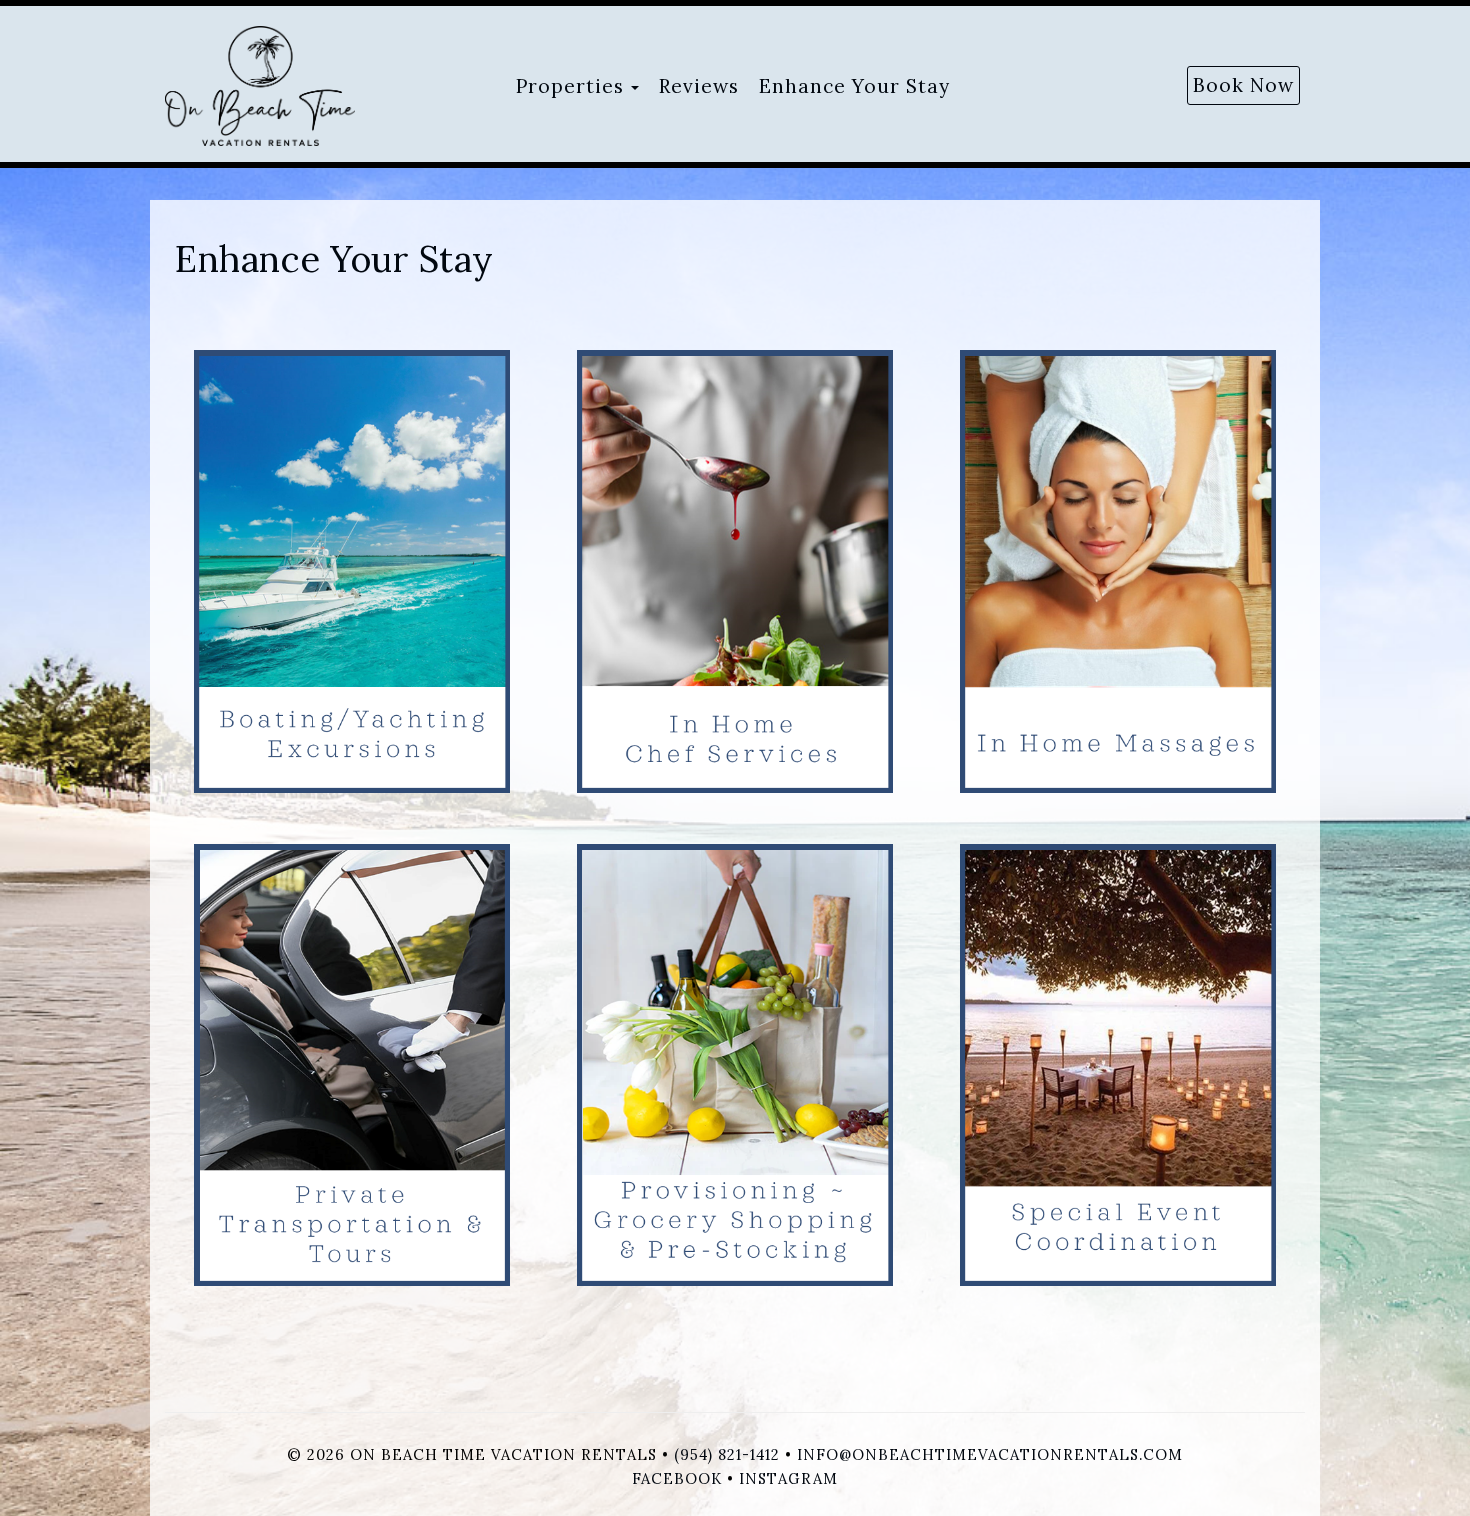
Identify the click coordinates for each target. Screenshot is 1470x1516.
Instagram (788, 1478)
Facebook (677, 1478)
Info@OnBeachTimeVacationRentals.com (990, 1454)
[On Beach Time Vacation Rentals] (290, 86)
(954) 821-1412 (727, 1454)
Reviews (699, 86)
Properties (570, 86)
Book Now (1243, 85)
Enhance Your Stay (854, 86)
